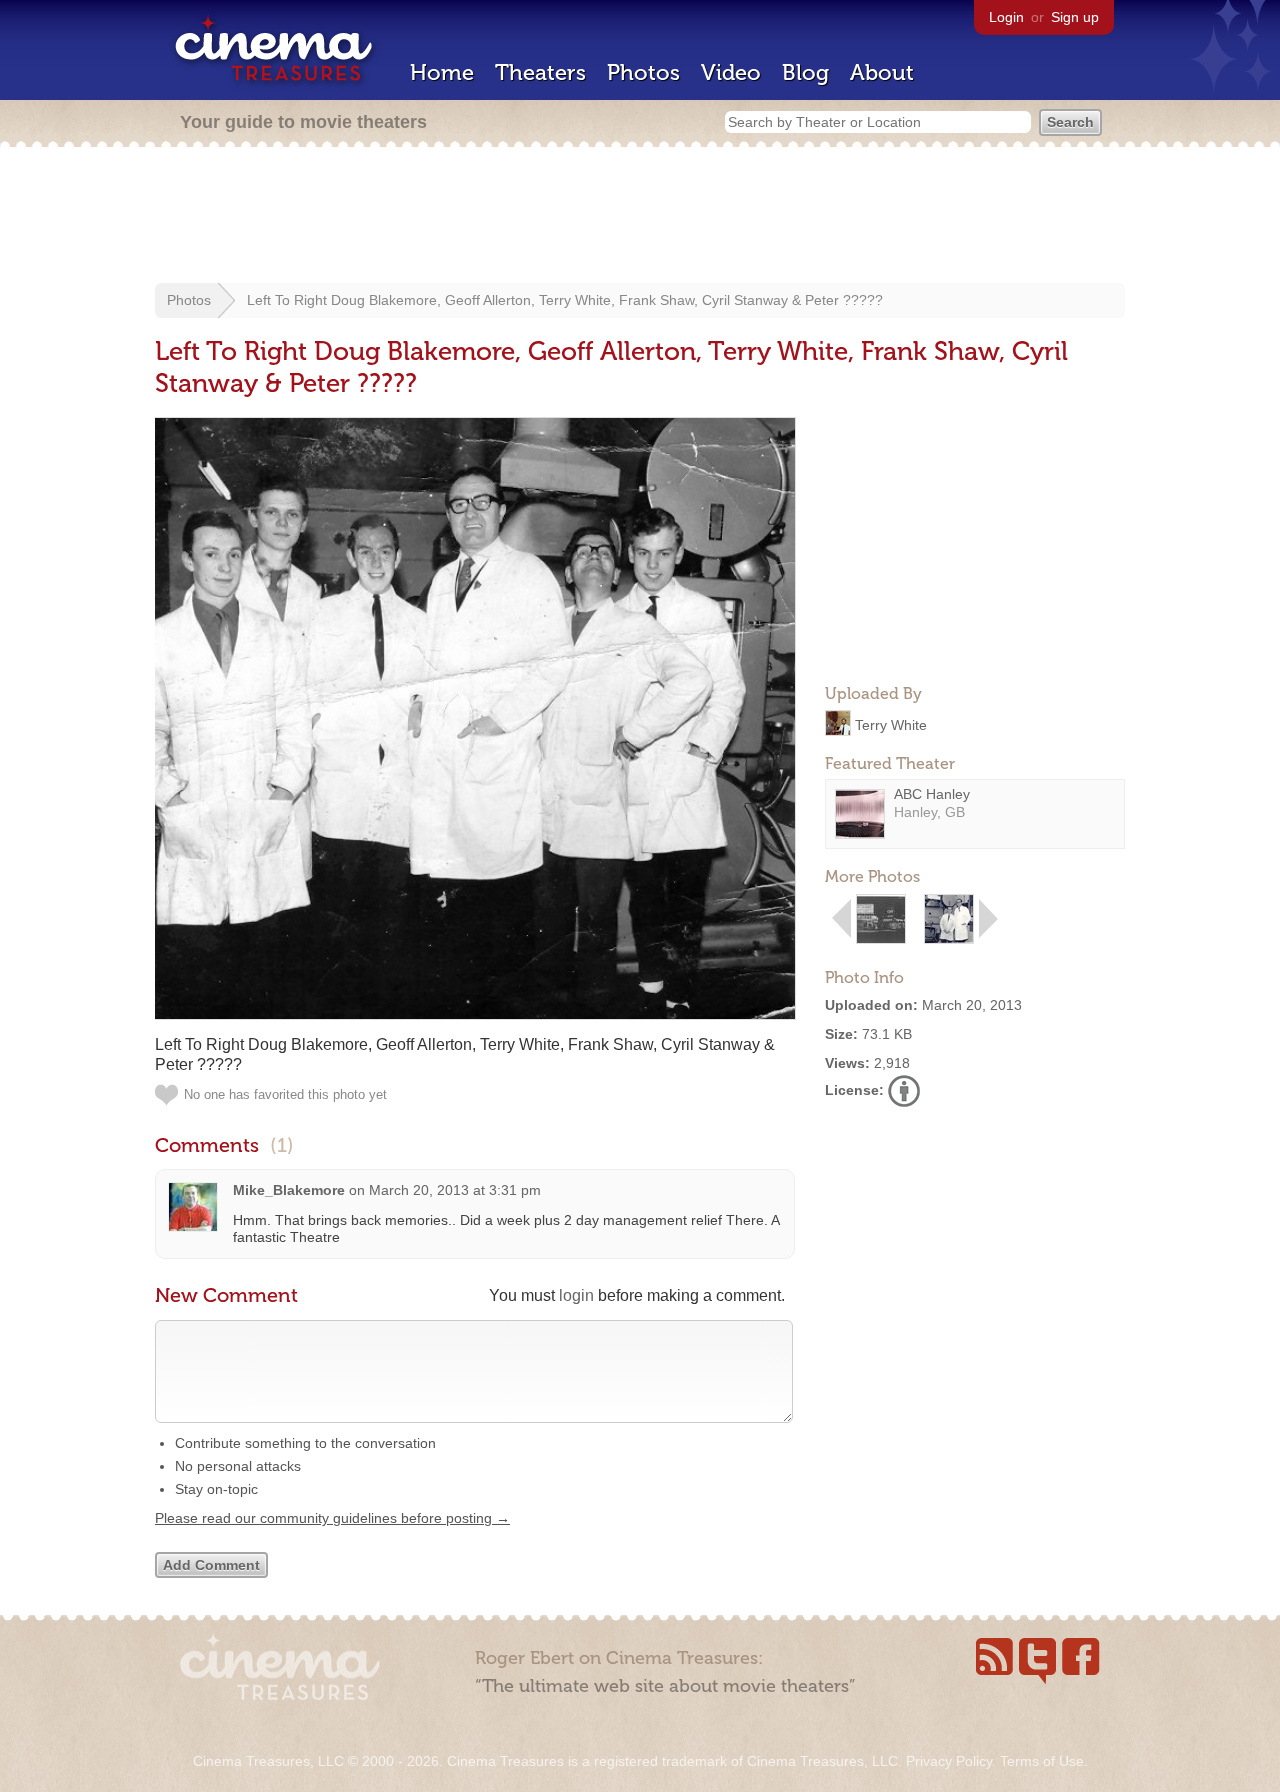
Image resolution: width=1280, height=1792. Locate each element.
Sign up (1075, 17)
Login (1006, 17)
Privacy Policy (949, 1761)
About (882, 72)
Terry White (891, 724)
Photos (643, 72)
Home (442, 72)
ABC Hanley (932, 794)
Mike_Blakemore (289, 1190)
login (576, 1295)
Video (731, 72)
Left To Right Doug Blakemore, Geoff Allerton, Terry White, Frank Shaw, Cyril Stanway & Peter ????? (565, 300)
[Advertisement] (640, 217)
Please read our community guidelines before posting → (332, 1518)
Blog (805, 72)
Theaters (540, 72)
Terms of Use (1042, 1761)
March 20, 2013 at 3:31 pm (455, 1190)
